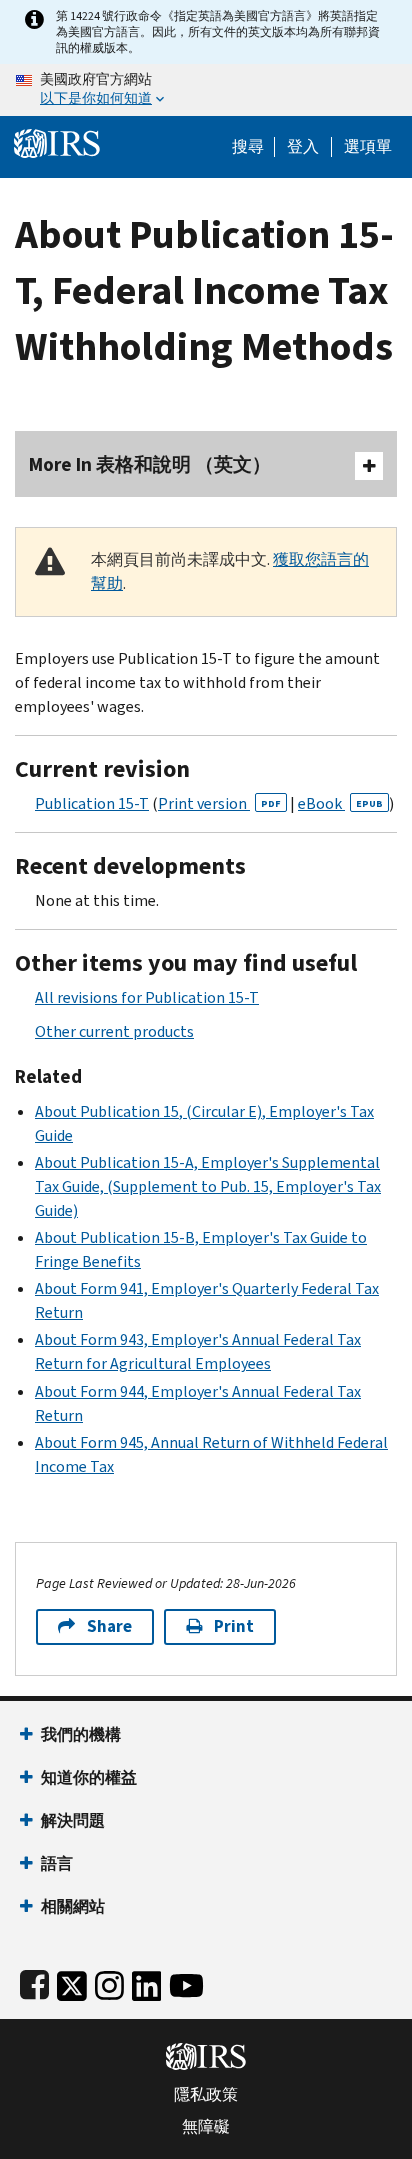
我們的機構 (81, 1734)
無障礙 (206, 2127)
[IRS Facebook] (34, 1981)
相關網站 (73, 1906)
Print (234, 1626)
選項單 (368, 147)
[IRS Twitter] (72, 1981)
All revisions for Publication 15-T (147, 997)
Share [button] (109, 1626)
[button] (303, 147)
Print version (219, 803)
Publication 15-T (92, 803)
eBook (340, 803)
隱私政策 (206, 2095)
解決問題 (73, 1820)
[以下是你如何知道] (206, 90)
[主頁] (57, 141)
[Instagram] (109, 1981)
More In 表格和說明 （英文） (150, 464)
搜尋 (248, 147)
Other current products (114, 1031)
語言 (57, 1863)
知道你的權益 (89, 1777)
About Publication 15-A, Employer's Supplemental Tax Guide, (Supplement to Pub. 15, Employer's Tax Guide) (208, 1186)
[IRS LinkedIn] (147, 1981)
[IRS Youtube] (186, 1981)
